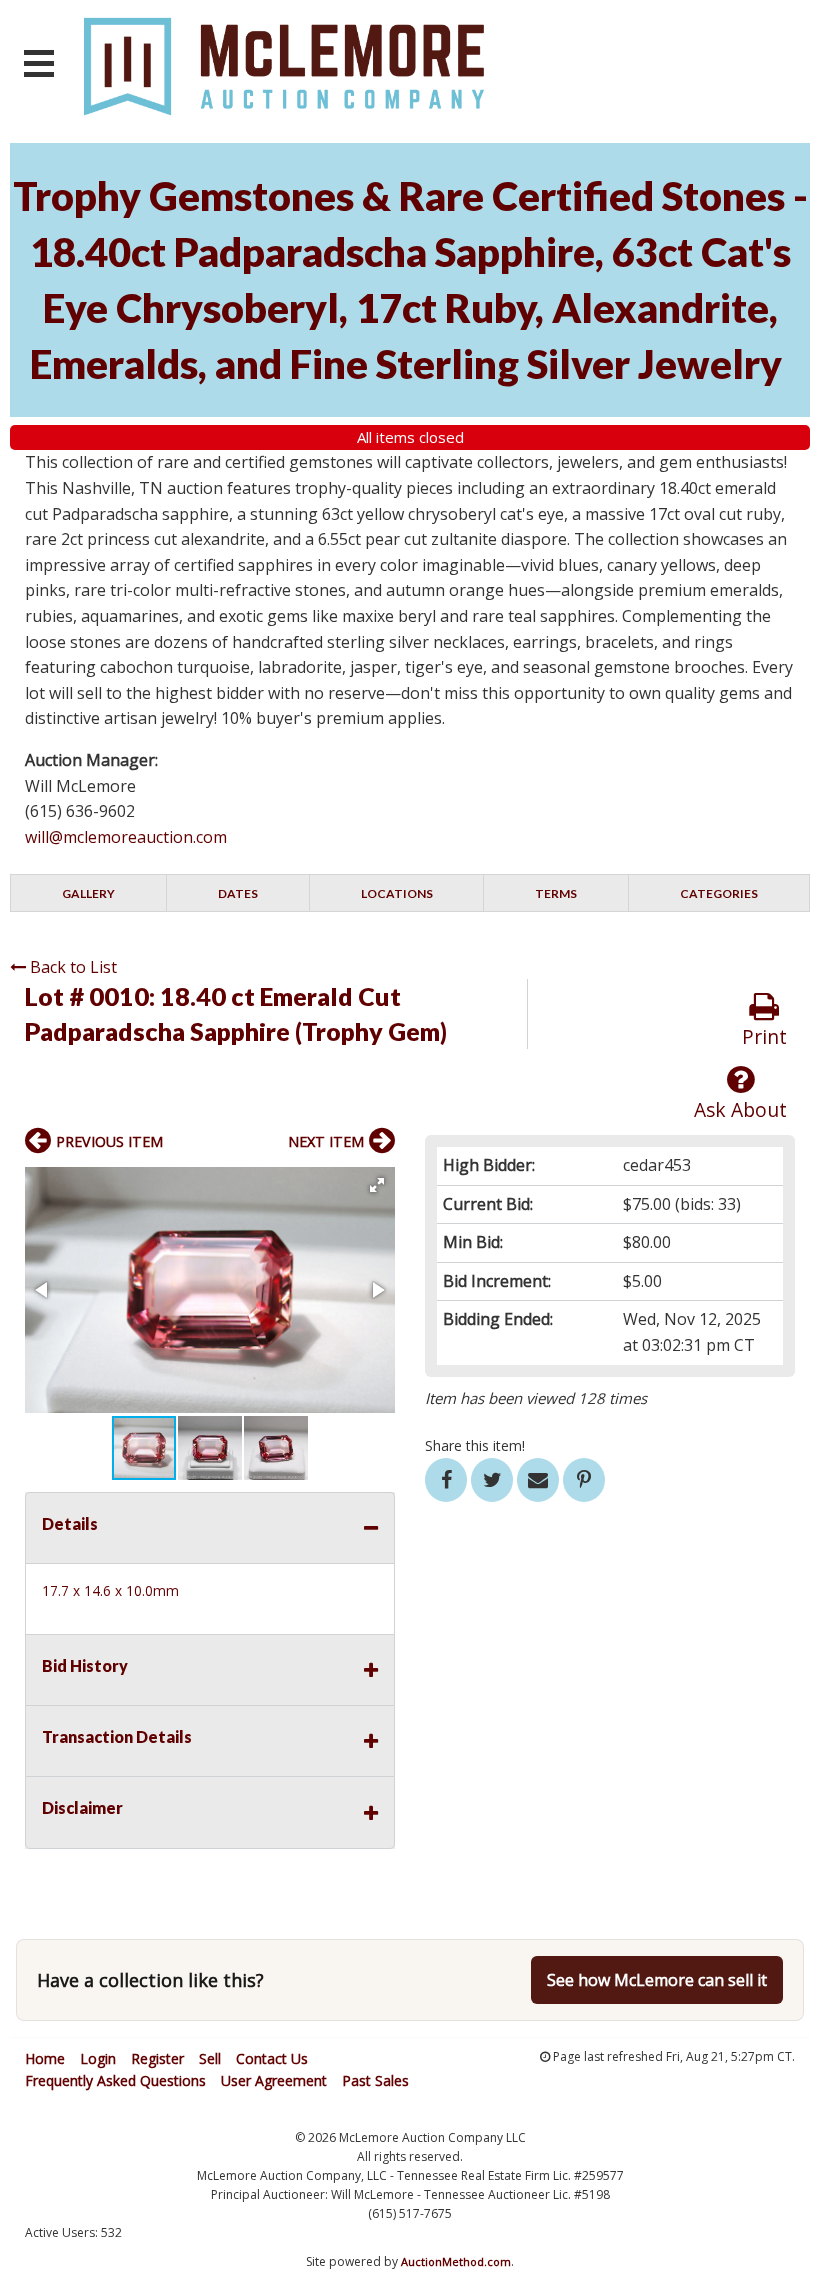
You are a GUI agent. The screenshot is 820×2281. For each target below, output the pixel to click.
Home (45, 2058)
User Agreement (274, 2080)
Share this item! (475, 1445)
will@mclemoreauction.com (126, 837)
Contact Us (272, 2058)
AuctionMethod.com (456, 2261)
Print (764, 1036)
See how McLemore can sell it (657, 1980)
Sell (210, 2058)
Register (157, 2058)
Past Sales (375, 2080)
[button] (377, 1185)
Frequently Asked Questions (115, 2080)
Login (98, 2058)
